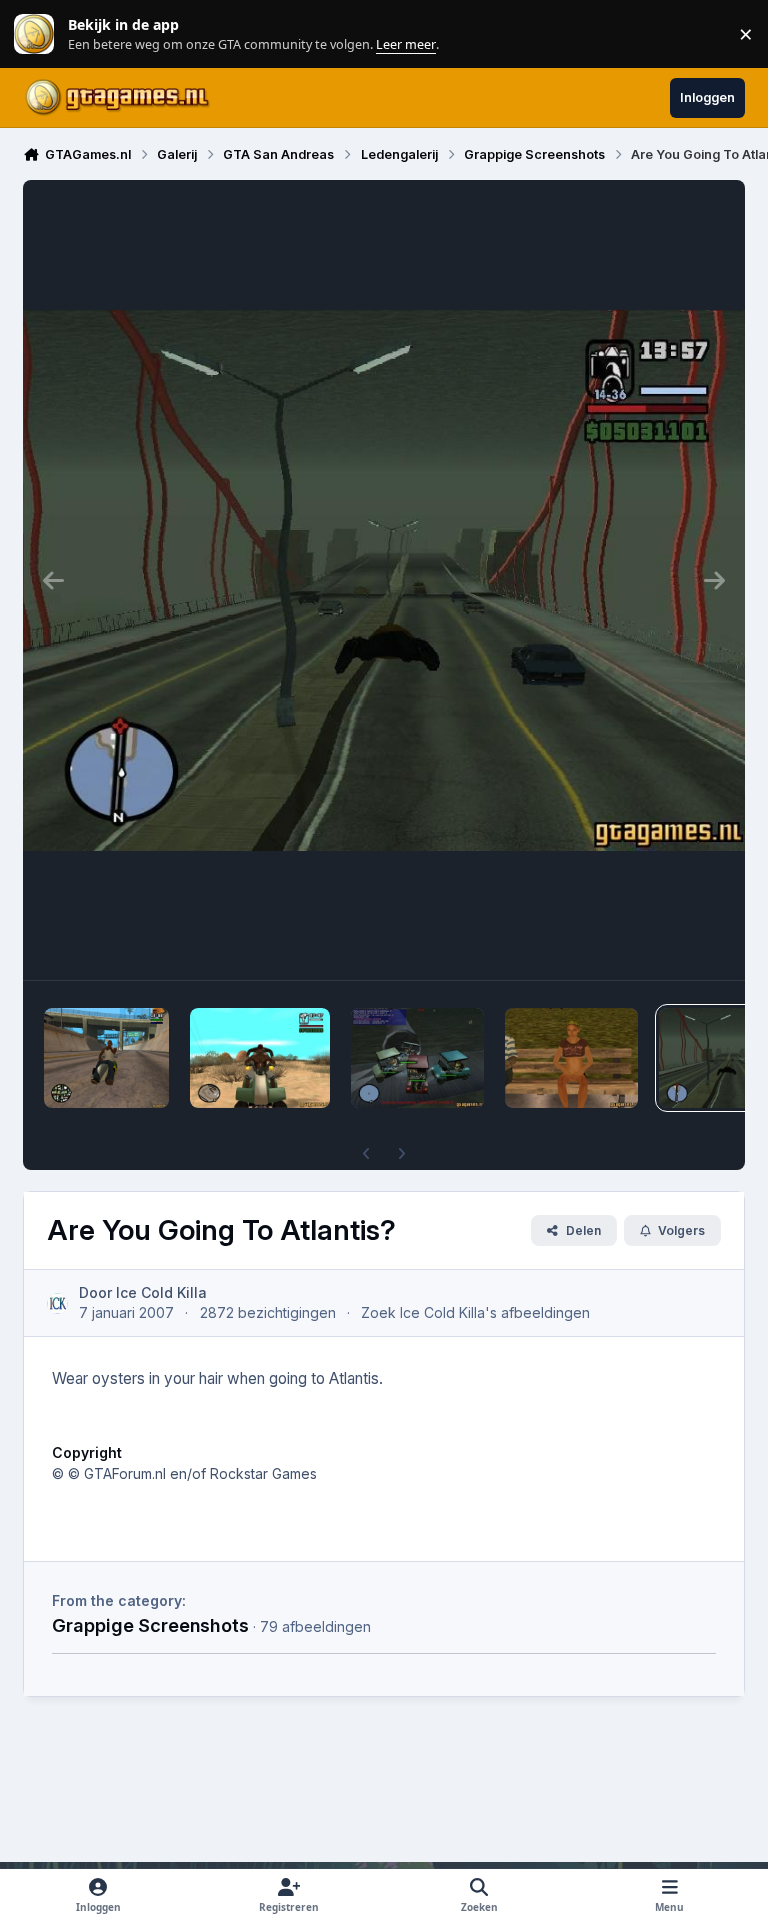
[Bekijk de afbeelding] (106, 1058)
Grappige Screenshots (150, 1625)
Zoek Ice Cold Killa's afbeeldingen (475, 1312)
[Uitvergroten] (384, 580)
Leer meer (34, 34)
